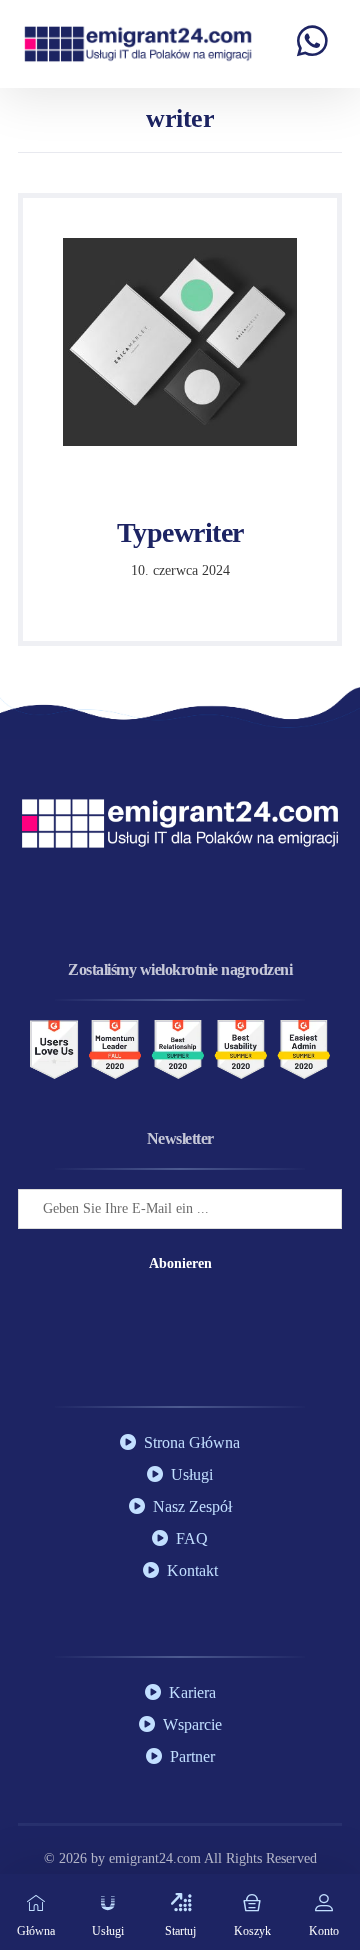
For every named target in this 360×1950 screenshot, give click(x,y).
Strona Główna (192, 1442)
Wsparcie (192, 1724)
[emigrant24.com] (138, 44)
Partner (192, 1756)
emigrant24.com (156, 1858)
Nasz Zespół (192, 1506)
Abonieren (180, 1263)
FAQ (192, 1538)
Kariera (192, 1692)
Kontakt (192, 1570)
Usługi (192, 1474)
